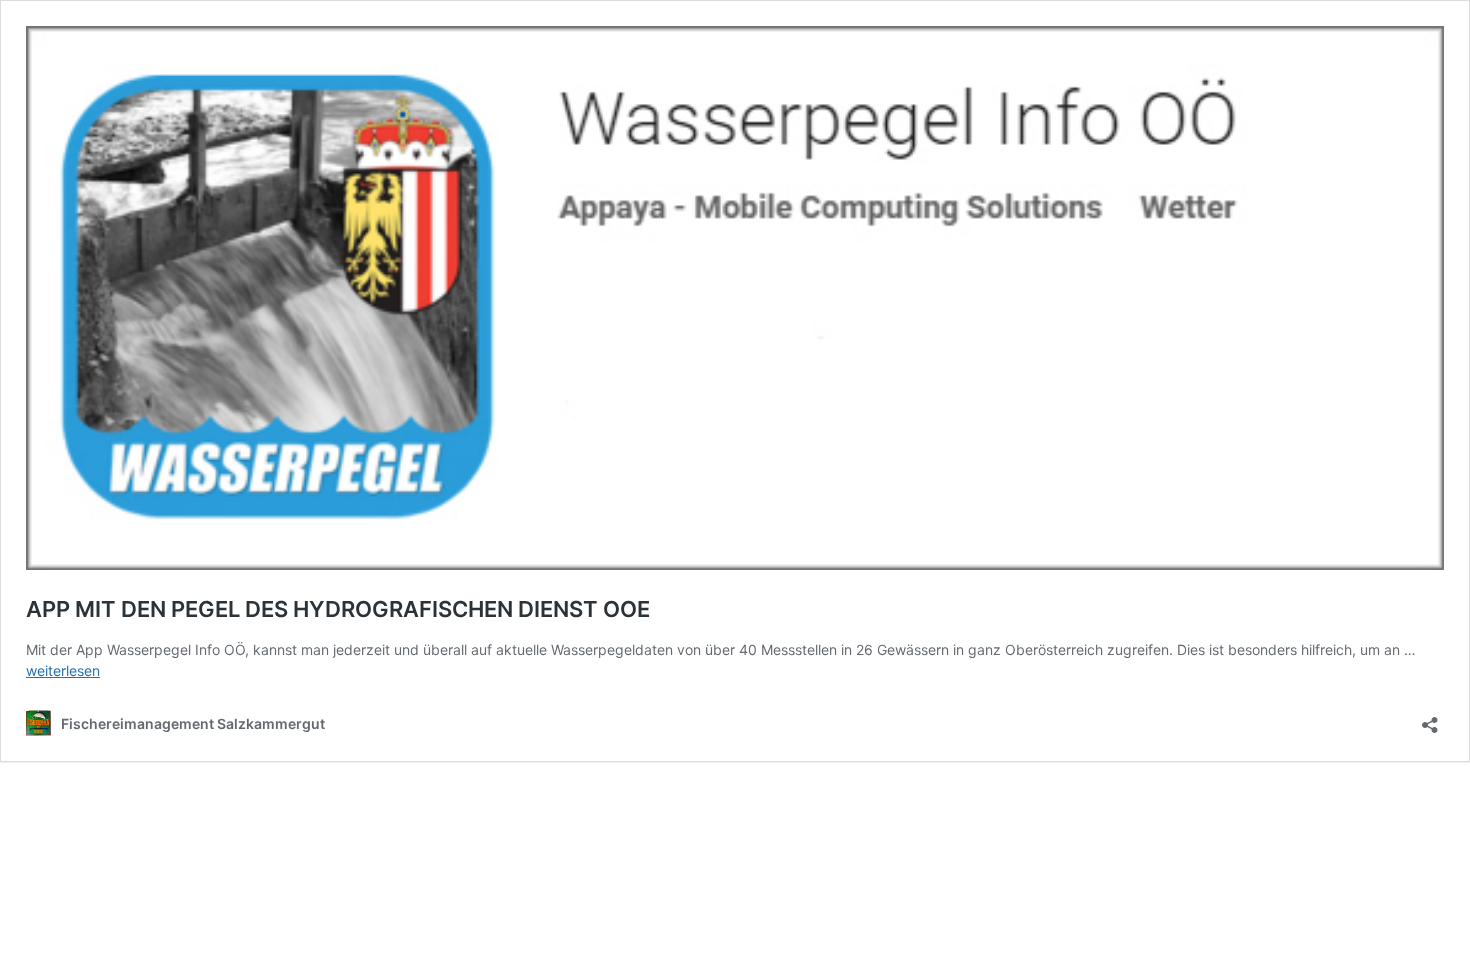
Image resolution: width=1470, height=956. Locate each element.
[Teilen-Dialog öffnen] (1430, 718)
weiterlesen (63, 670)
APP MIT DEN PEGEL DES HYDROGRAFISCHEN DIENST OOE (338, 609)
